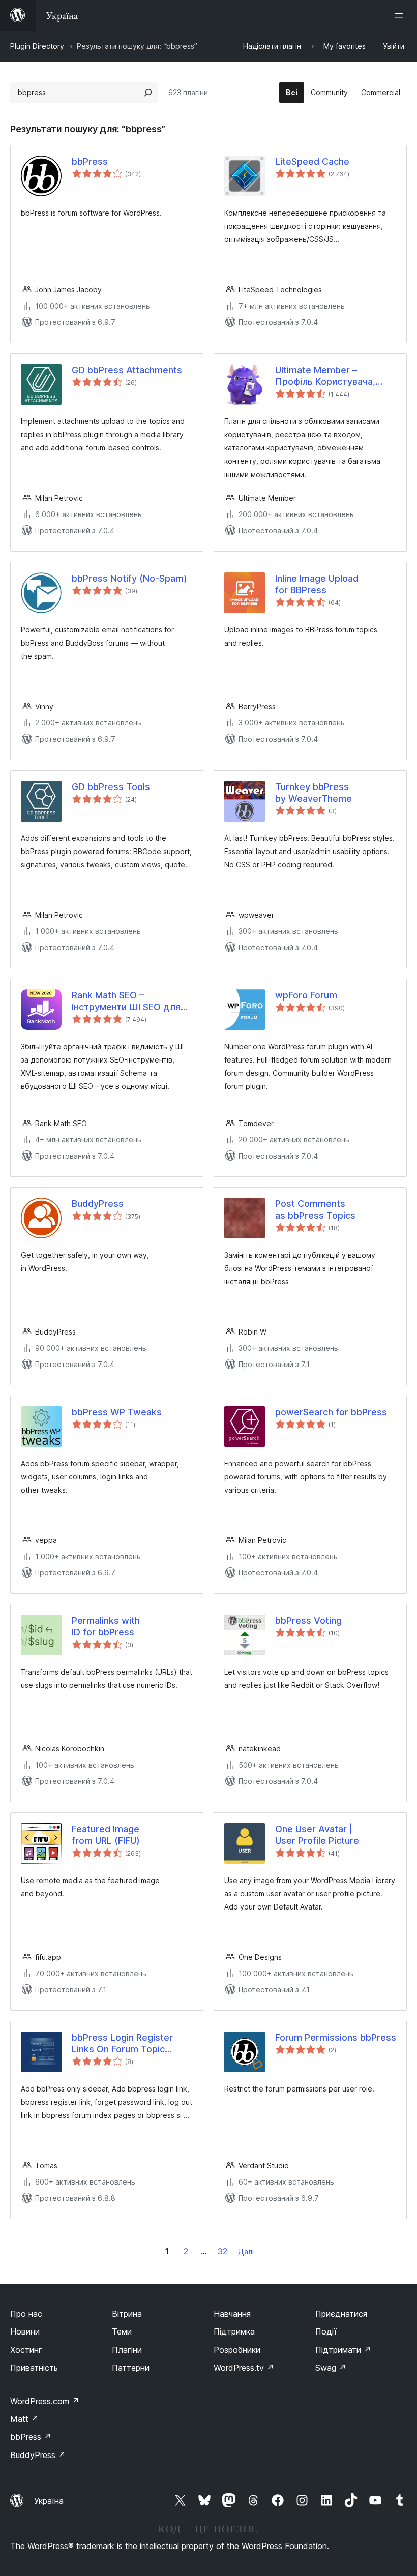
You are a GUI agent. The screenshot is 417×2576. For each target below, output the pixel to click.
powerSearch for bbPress (331, 1412)
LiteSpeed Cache (312, 161)
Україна (49, 2501)
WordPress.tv (244, 2368)
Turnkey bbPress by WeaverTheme (314, 793)
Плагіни (127, 2350)
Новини (25, 2331)
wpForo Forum (306, 995)
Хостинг (26, 2350)
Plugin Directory (37, 46)
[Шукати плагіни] (148, 93)
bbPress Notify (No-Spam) (129, 578)
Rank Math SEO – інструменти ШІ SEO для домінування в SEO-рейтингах (126, 1002)
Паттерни (131, 2368)
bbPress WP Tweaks (117, 1412)
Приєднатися (341, 2314)
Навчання (232, 2314)
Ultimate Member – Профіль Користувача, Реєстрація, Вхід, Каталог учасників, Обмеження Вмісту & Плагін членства (333, 376)
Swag (331, 2368)
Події (326, 2331)
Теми (122, 2331)
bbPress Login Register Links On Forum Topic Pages (122, 2044)
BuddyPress (98, 1204)
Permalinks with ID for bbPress (106, 1626)
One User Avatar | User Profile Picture (317, 1835)
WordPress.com (45, 2401)
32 (222, 2251)
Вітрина (127, 2314)
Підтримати (343, 2350)
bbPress (90, 161)
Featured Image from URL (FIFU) (106, 1835)
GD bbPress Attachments (127, 370)
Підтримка (234, 2331)
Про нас (26, 2314)
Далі (246, 2251)
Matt (24, 2419)
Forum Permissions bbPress (336, 2037)
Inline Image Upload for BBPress (317, 584)
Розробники (237, 2350)
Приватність (34, 2368)
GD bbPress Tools (111, 787)
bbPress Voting (308, 1620)
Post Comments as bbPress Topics (315, 1209)
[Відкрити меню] (401, 15)
